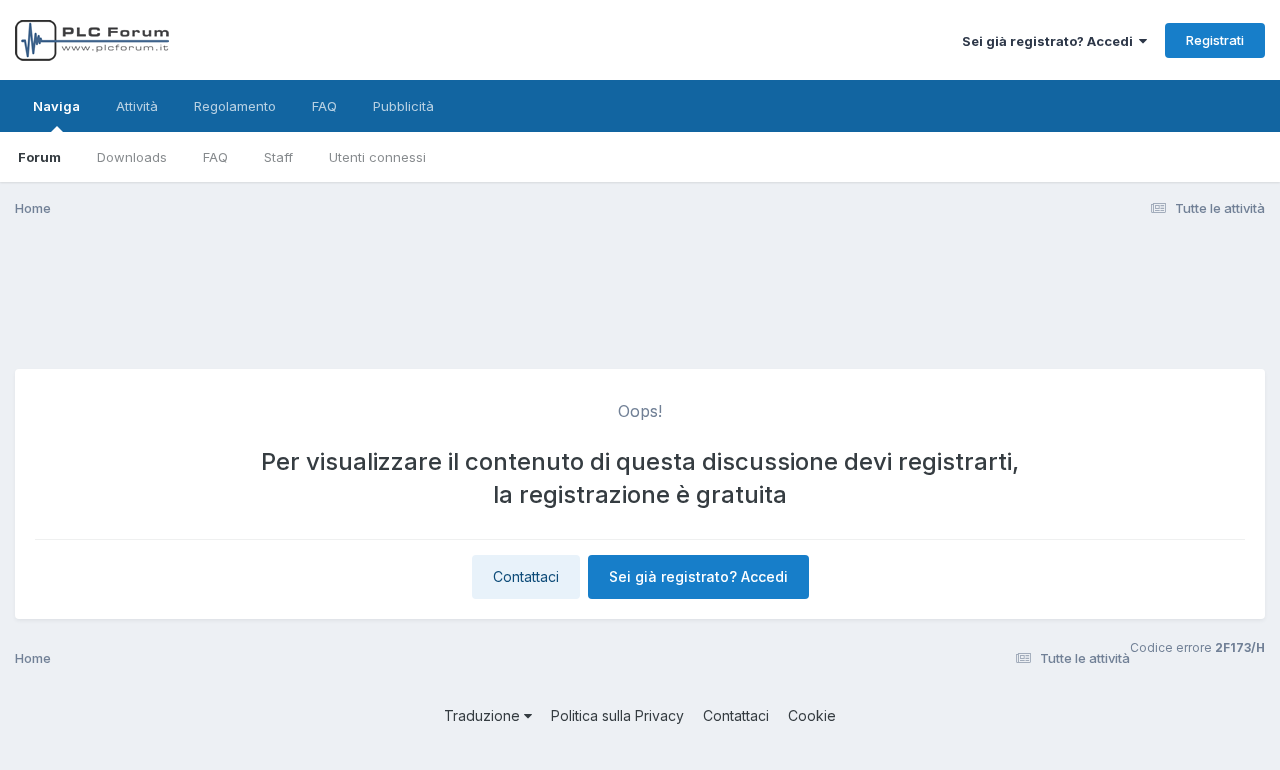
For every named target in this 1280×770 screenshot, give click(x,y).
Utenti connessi (377, 157)
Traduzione (484, 715)
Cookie (812, 715)
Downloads (132, 157)
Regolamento (235, 106)
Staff (278, 157)
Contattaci (526, 576)
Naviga (56, 106)
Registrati (1215, 40)
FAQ (215, 157)
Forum (39, 157)
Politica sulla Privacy (617, 715)
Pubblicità (403, 106)
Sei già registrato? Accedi (1050, 41)
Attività (137, 106)
